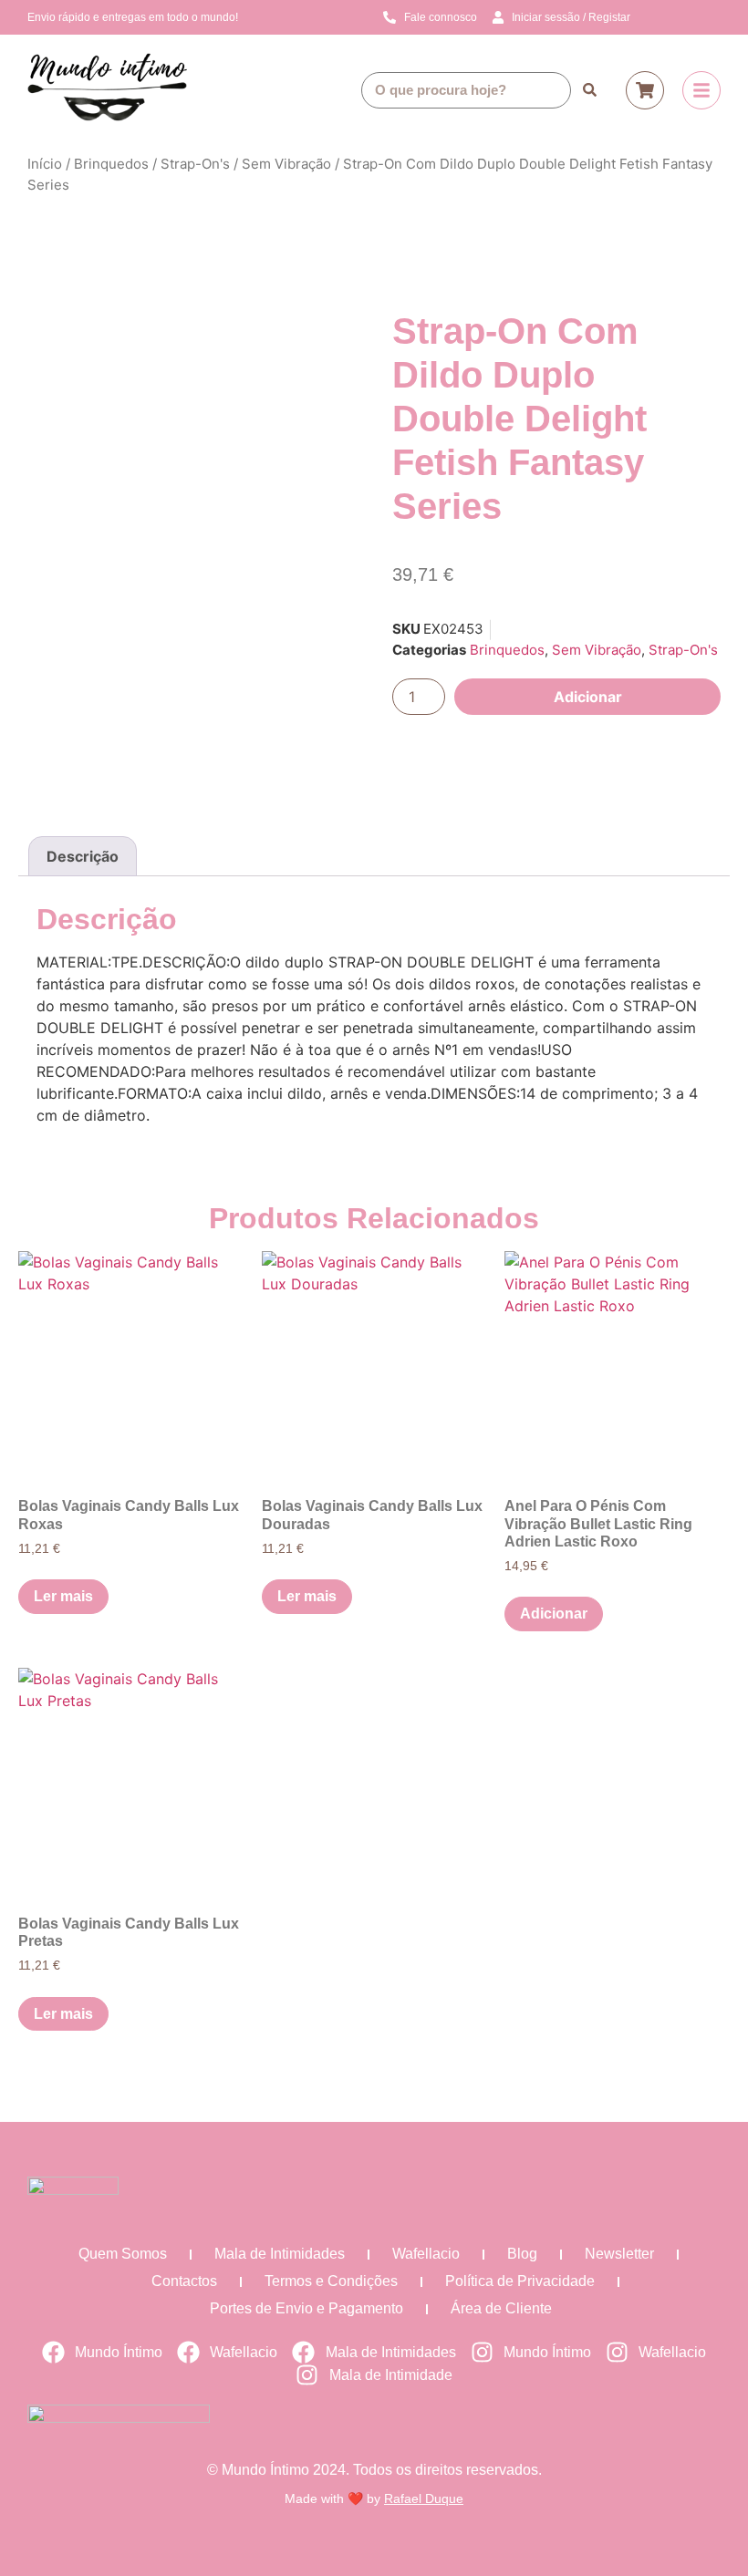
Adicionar (588, 697)
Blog (522, 2254)
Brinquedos (111, 164)
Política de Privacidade (520, 2281)
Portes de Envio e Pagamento (306, 2308)
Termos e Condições (331, 2281)
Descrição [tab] (83, 856)
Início (45, 164)
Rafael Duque (424, 2498)
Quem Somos (123, 2254)
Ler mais (63, 1596)
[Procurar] (589, 90)
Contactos (184, 2281)
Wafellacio (426, 2254)
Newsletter (619, 2254)
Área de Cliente (501, 2308)
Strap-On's (195, 164)
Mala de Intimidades (280, 2254)
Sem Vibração (286, 164)
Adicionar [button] (554, 1614)
